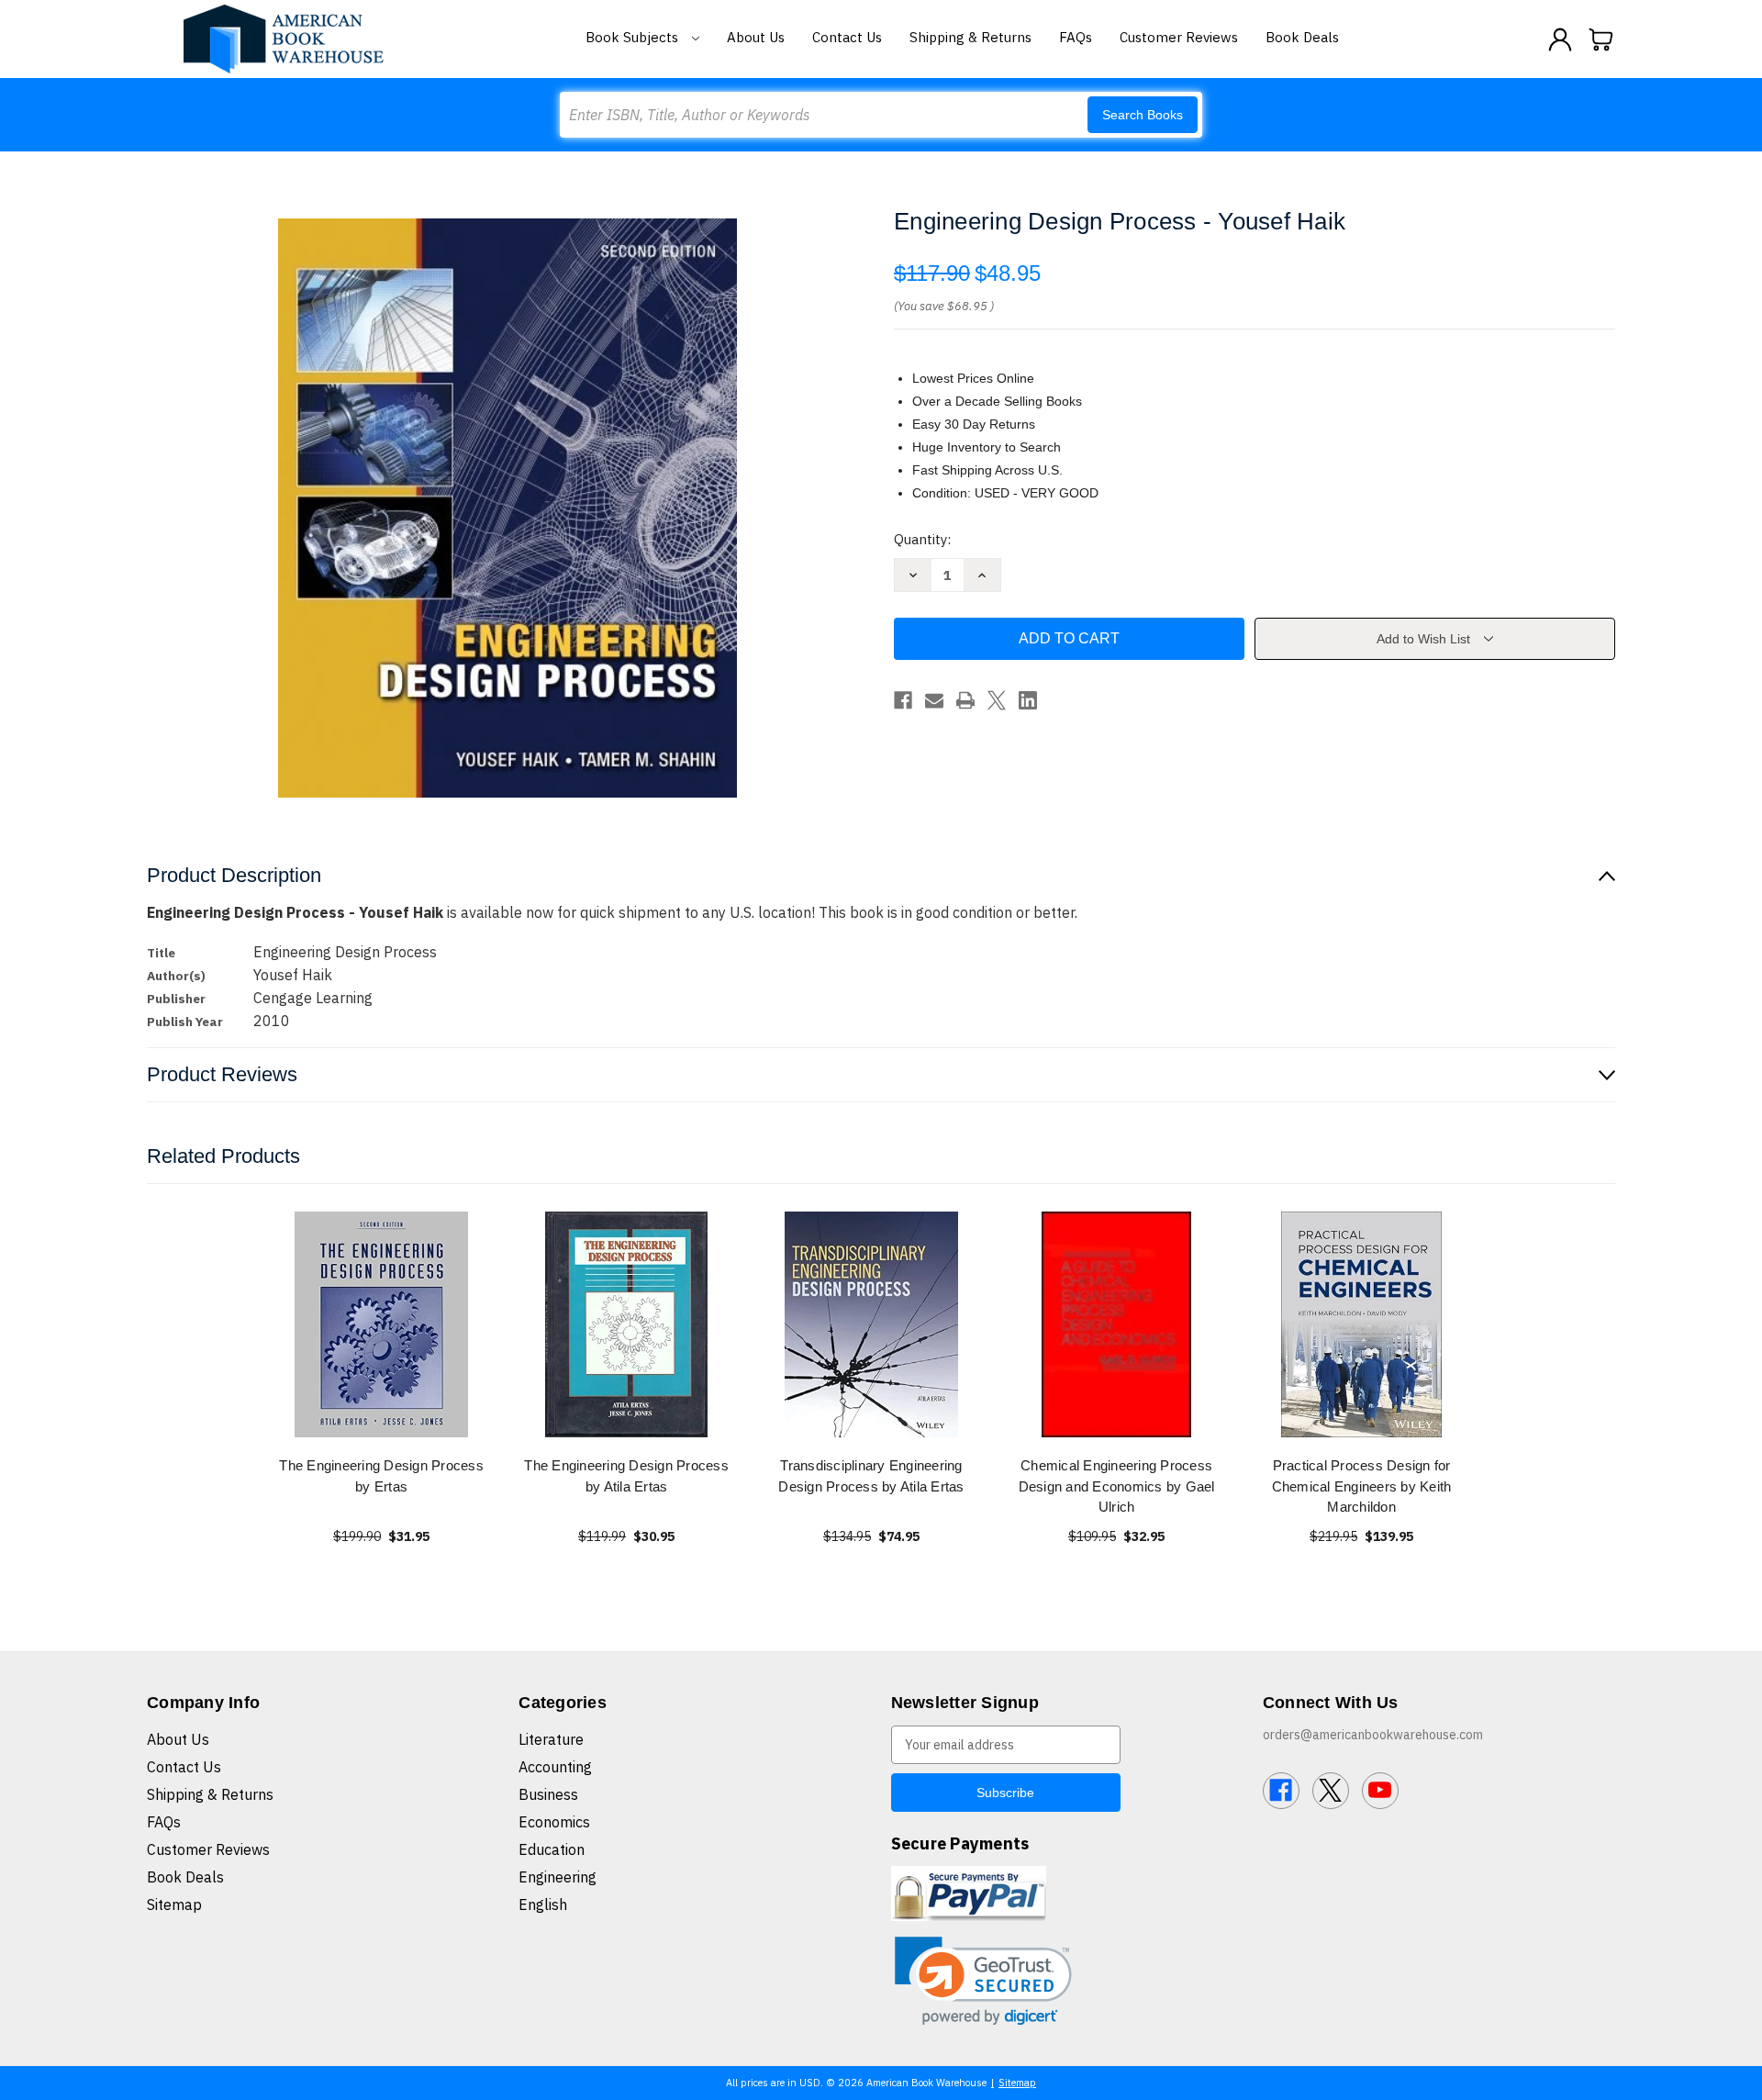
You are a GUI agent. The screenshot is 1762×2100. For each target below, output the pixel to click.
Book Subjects (634, 37)
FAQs (1076, 37)
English (543, 1905)
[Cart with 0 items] (1601, 39)
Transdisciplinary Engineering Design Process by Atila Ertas (871, 1476)
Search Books (1143, 115)
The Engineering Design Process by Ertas (381, 1476)
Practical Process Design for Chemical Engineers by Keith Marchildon (1362, 1486)
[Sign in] (1560, 39)
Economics (554, 1822)
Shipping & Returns (970, 37)
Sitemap (174, 1905)
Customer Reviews (1179, 37)
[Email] (934, 700)
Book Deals (1302, 37)
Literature (551, 1739)
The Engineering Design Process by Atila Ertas (626, 1476)
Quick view (382, 1324)
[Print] (965, 700)
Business (548, 1794)
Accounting (555, 1767)
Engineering (558, 1877)
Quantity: (922, 539)
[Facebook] (903, 700)
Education (552, 1849)
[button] (983, 1981)
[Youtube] (1380, 1791)
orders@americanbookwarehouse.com (1373, 1735)
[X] (997, 700)
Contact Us (847, 37)
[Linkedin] (1028, 700)
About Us (756, 37)
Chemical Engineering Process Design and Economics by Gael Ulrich (1117, 1486)
